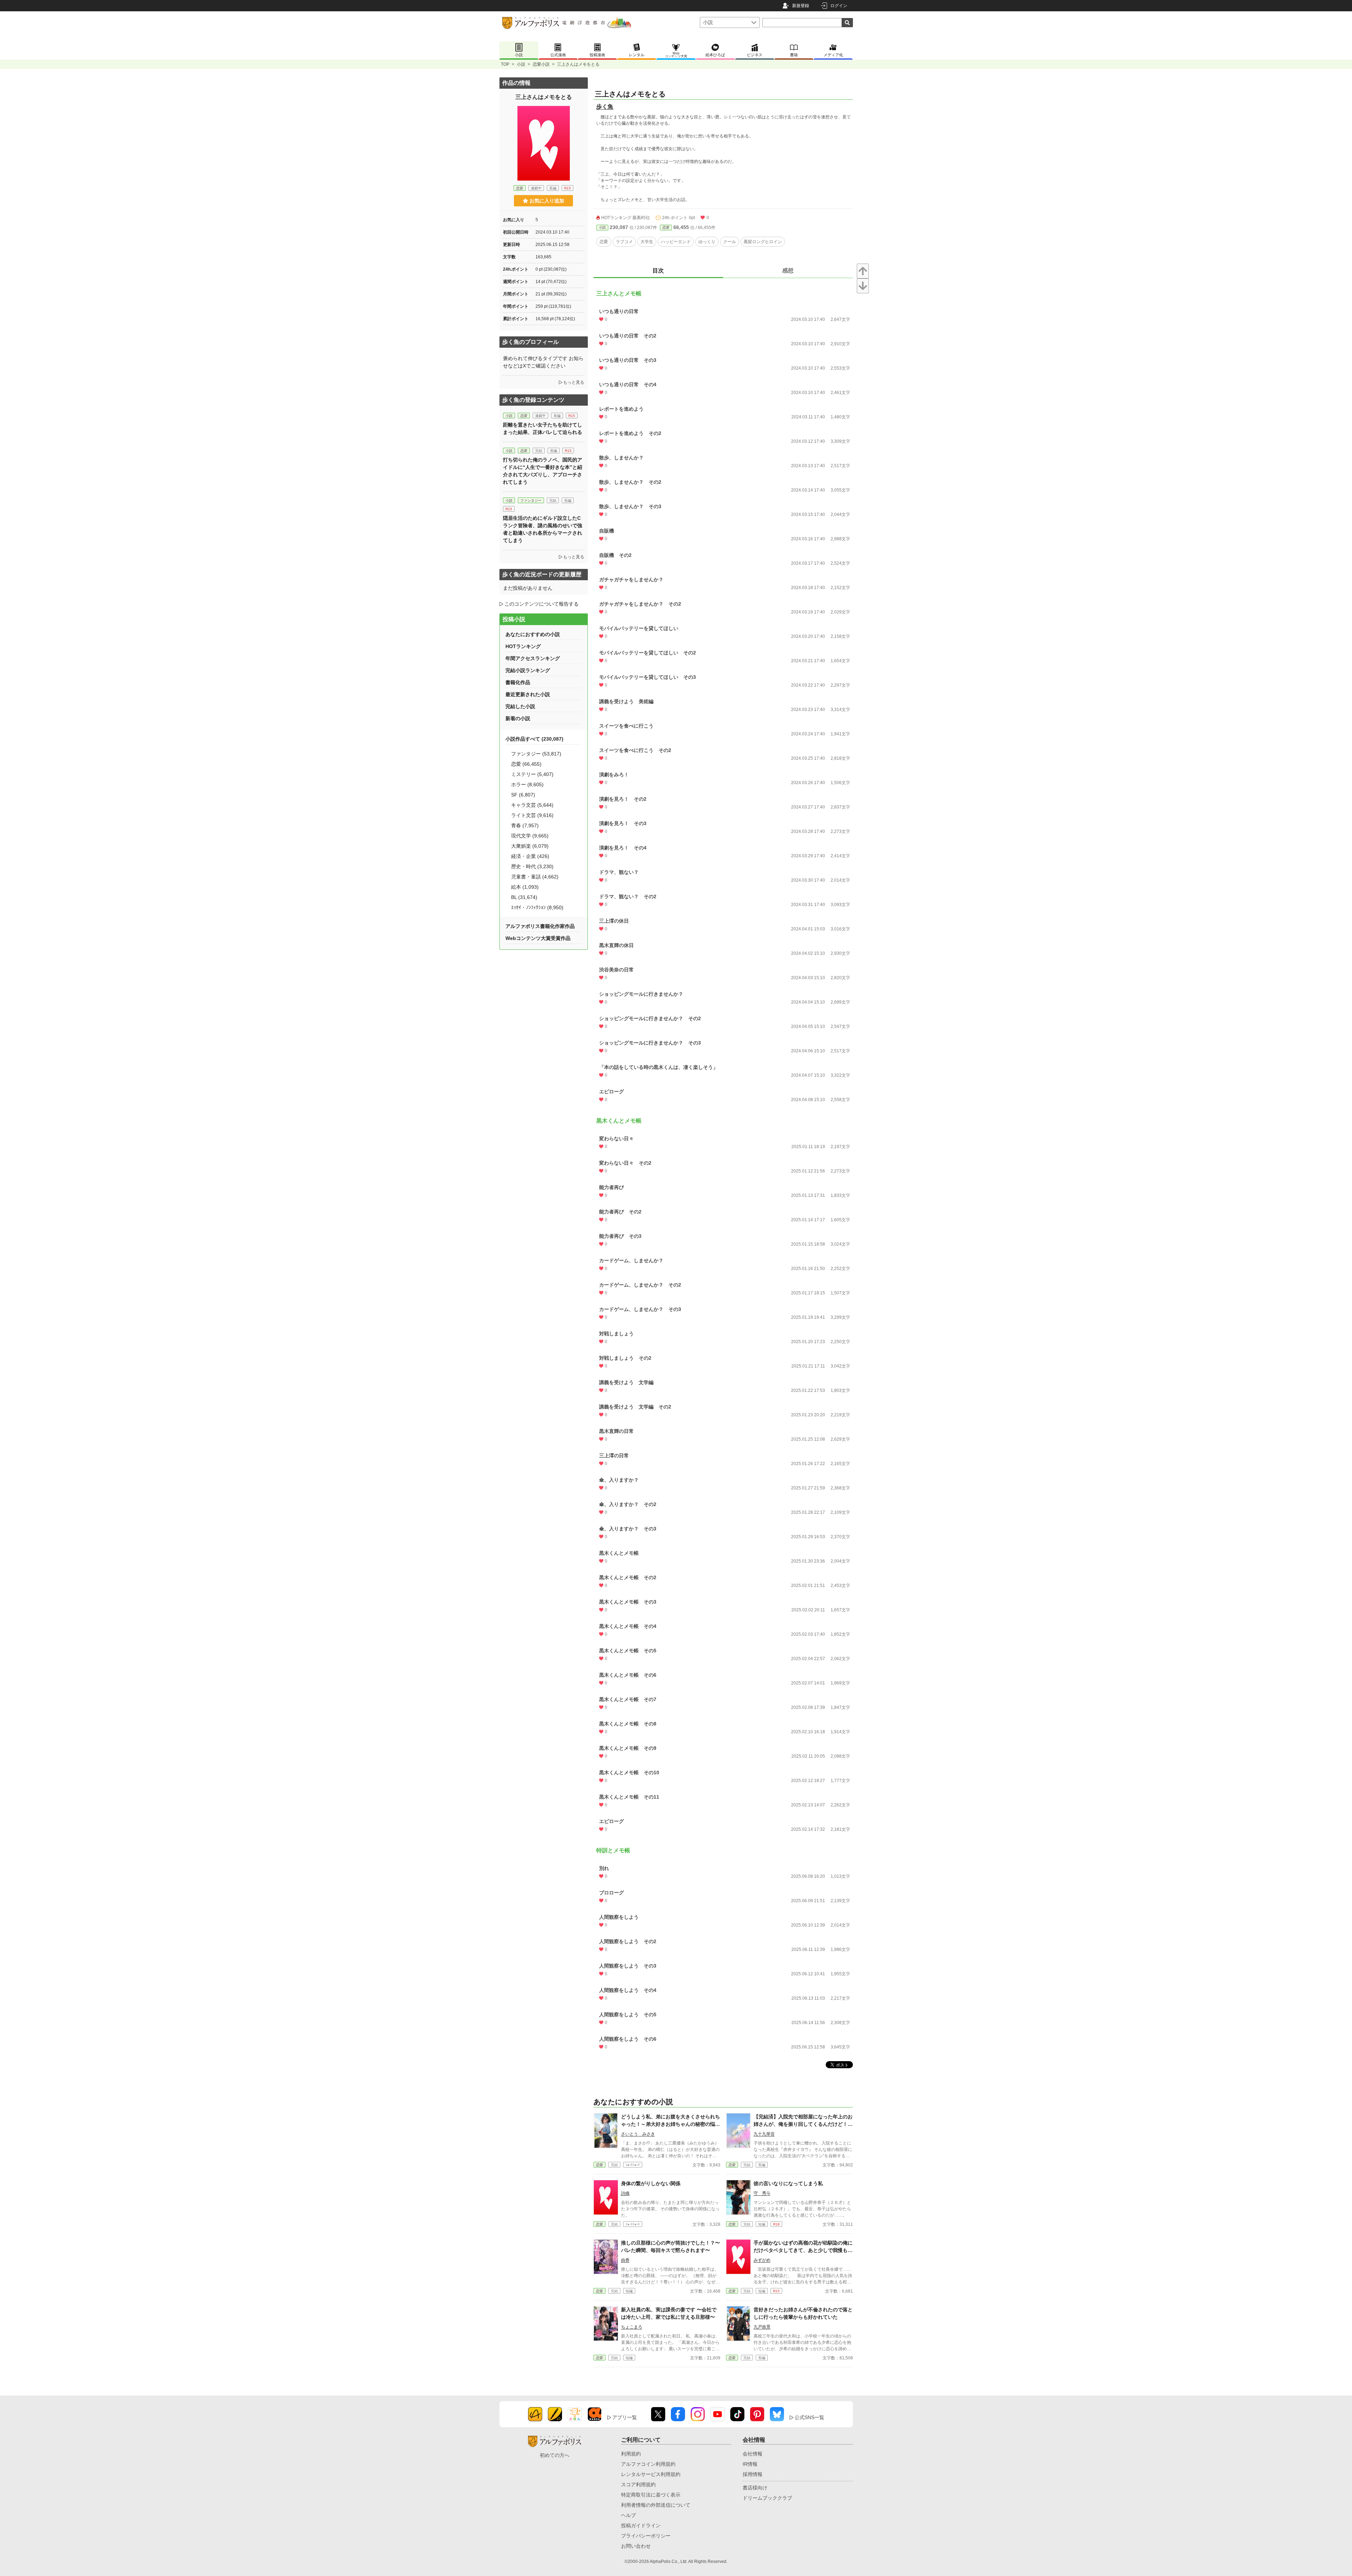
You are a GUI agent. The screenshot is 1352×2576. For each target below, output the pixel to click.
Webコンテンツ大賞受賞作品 (538, 938)
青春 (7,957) (525, 825)
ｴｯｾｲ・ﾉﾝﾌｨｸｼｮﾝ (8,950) (537, 907)
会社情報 (753, 2454)
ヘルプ (628, 2515)
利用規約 (631, 2454)
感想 (788, 270)
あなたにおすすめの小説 (533, 634)
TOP (505, 64)
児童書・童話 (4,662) (535, 877)
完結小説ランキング (528, 670)
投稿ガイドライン (641, 2525)
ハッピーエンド (676, 242)
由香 (625, 2260)
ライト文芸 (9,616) (532, 815)
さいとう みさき (638, 2134)
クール (730, 242)
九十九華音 (764, 2134)
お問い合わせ (636, 2546)
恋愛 (666, 227)
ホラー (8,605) (527, 784)
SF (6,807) (523, 795)
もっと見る (574, 382)
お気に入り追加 (547, 201)
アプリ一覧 (625, 2417)
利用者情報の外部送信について (656, 2505)
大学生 (647, 242)
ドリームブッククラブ (767, 2498)
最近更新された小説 (528, 694)
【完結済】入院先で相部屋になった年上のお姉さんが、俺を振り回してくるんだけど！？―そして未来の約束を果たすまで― (803, 2124)
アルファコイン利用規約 (648, 2464)
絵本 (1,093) (525, 887)
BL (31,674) (524, 897)
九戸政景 (762, 2327)
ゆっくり (707, 242)
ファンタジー (531, 501)
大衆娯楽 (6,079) (530, 846)
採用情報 (753, 2474)
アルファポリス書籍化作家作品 (540, 926)
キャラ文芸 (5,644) (532, 805)
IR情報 (750, 2464)
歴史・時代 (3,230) (532, 866)
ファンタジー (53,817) (536, 754)
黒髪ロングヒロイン (763, 242)
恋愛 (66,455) (526, 764)
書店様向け (755, 2488)
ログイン (839, 6)
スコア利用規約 (638, 2484)
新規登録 (801, 6)
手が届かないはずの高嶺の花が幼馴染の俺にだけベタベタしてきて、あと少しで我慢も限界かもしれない (803, 2250)
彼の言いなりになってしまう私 (788, 2183)
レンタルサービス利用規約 (651, 2474)
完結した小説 (520, 706)
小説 (521, 64)
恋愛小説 (541, 64)
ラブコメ (624, 242)
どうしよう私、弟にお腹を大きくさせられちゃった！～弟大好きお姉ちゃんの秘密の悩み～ (671, 2124)
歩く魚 (605, 107)
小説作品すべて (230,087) (534, 739)
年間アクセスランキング (533, 658)
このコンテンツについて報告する (542, 604)
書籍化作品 (518, 682)
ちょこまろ (632, 2327)
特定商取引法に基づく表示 (651, 2495)
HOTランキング (523, 646)
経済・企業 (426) (530, 856)
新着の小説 (518, 718)
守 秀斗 (762, 2193)
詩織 (625, 2193)
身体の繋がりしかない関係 (651, 2183)
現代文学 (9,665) (530, 836)
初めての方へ (555, 2455)
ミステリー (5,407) (532, 774)
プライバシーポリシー (646, 2536)
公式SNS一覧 (809, 2417)
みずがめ (762, 2260)
